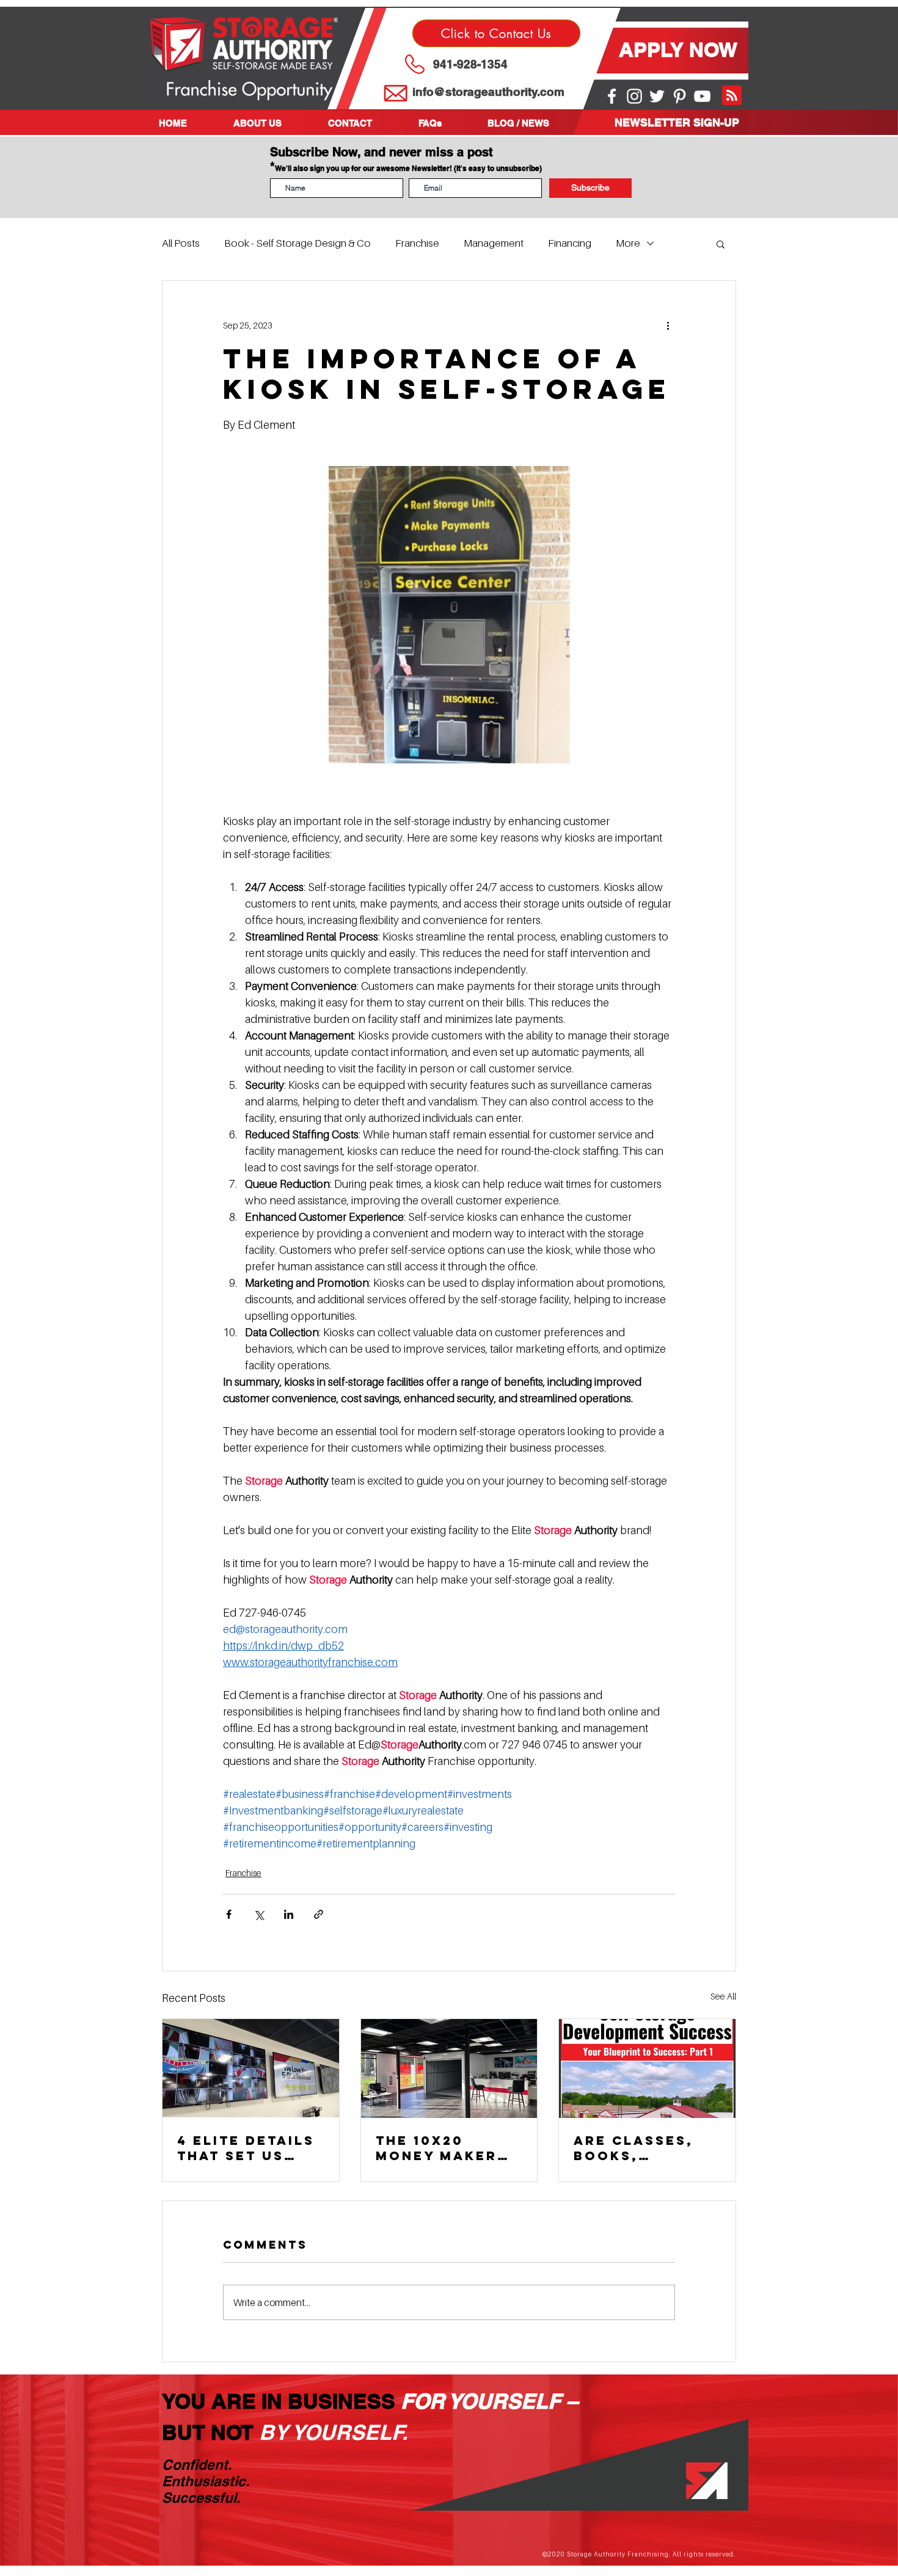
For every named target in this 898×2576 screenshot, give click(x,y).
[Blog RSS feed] (732, 96)
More (628, 243)
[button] (272, 123)
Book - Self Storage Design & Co (298, 243)
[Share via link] (319, 1914)
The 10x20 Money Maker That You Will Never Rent (440, 2148)
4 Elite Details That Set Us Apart (246, 2148)
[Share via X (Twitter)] (259, 1914)
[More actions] (668, 325)
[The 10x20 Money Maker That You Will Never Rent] (449, 2068)
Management (494, 243)
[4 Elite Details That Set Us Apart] (251, 2068)
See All (723, 1996)
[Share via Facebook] (229, 1914)
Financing (570, 243)
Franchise (417, 243)
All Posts (181, 243)
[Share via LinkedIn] (289, 1914)
